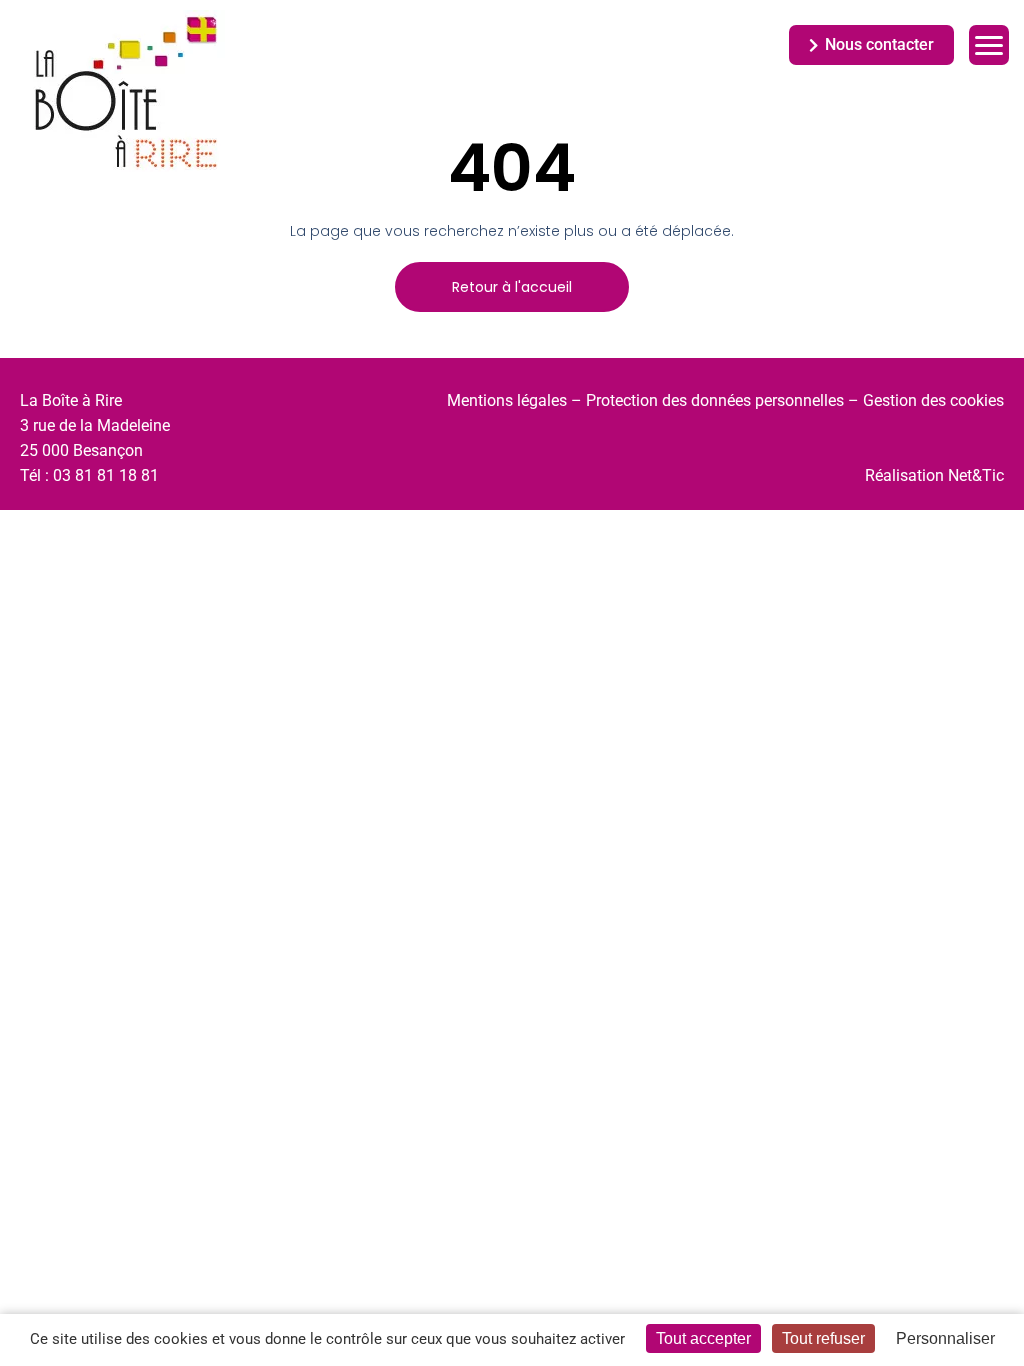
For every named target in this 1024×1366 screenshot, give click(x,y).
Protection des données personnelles (715, 400)
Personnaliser (945, 1338)
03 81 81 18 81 (106, 475)
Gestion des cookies (933, 400)
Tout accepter (703, 1338)
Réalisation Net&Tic (934, 475)
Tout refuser (823, 1338)
